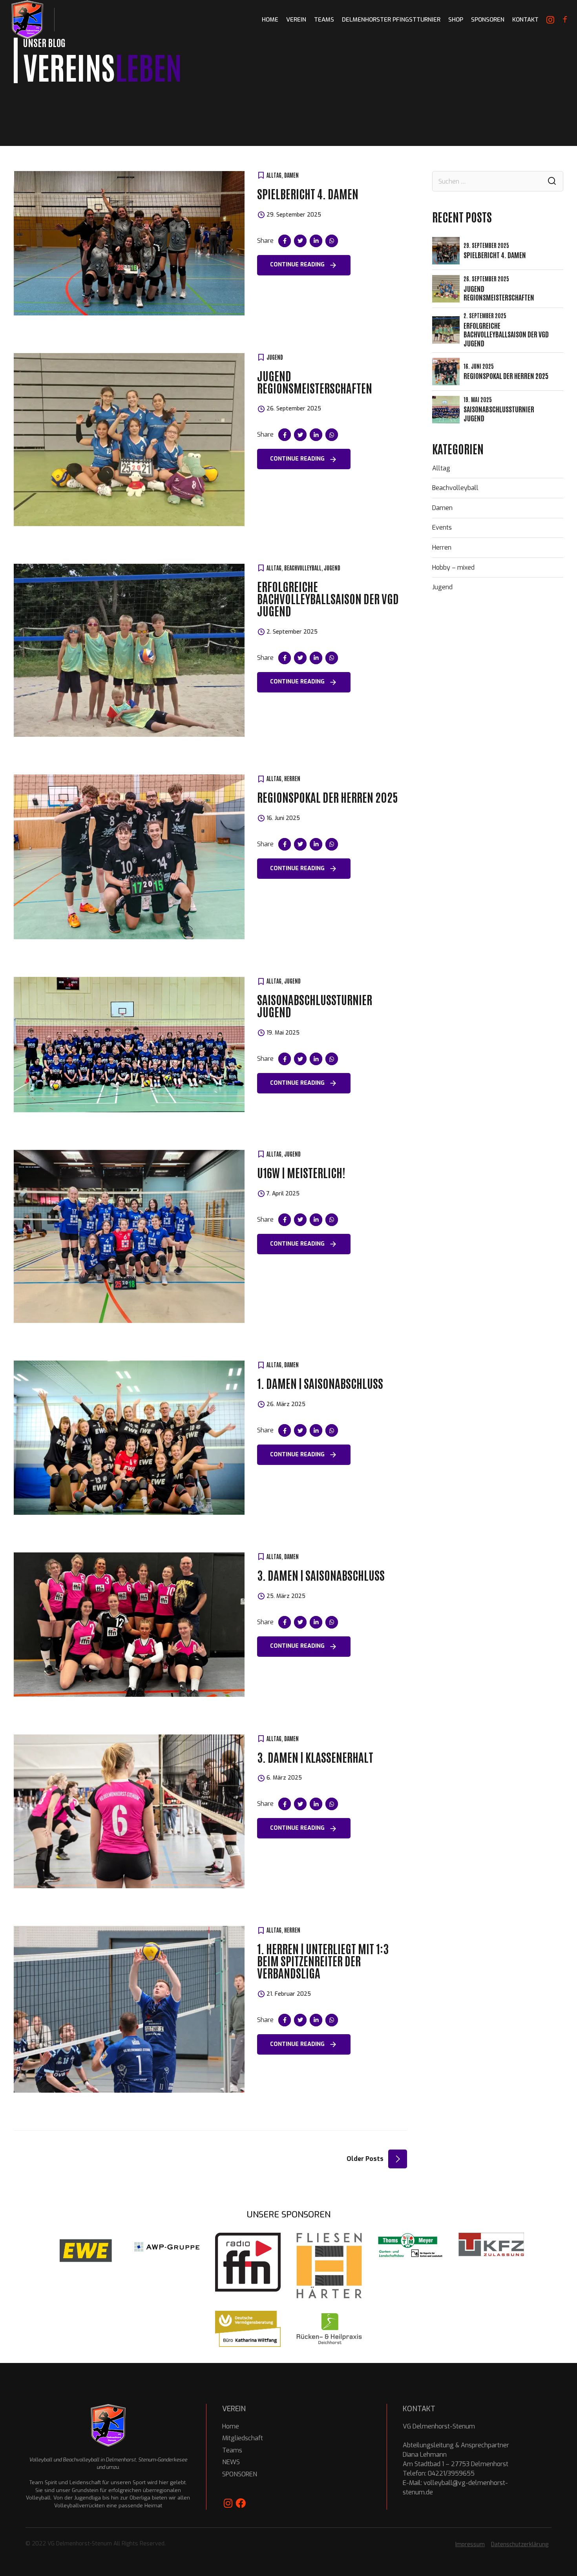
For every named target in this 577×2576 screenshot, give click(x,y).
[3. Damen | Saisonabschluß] (129, 1625)
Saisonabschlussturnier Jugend (315, 1005)
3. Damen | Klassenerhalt (315, 1757)
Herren (292, 778)
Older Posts (365, 2159)
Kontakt (525, 20)
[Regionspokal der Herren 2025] (129, 857)
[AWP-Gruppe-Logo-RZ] (167, 2247)
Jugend (275, 357)
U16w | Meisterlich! (301, 1172)
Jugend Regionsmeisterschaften (315, 381)
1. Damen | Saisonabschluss (320, 1383)
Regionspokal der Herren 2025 (328, 797)
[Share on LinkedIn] (316, 241)
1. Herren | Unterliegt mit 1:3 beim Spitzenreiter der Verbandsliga (323, 1960)
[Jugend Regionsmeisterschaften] (129, 440)
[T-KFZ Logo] (491, 2244)
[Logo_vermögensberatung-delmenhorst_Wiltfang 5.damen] (248, 2329)
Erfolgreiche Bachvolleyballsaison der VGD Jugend (328, 598)
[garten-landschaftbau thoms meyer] (410, 2245)
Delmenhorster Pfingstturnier (391, 20)
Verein (296, 20)
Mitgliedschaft (243, 2438)
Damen (291, 175)
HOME (270, 20)
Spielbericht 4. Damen (308, 193)
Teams (324, 20)
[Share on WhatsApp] (332, 241)
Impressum (470, 2544)
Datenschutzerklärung (520, 2544)
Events (442, 527)
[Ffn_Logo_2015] (248, 2262)
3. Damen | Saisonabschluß (321, 1575)
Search (552, 181)
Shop (456, 20)
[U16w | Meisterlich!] (129, 1236)
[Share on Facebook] (285, 241)
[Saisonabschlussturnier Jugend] (129, 1045)
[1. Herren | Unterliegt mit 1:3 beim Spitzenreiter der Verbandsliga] (129, 2009)
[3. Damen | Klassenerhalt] (129, 1812)
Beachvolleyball (303, 568)
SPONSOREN (488, 20)
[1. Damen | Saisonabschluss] (129, 1438)
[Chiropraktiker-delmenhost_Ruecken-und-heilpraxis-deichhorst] (329, 2329)
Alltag (274, 175)
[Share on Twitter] (300, 241)
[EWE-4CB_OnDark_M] (86, 2251)
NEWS (231, 2462)
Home (231, 2426)
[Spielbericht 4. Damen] (129, 243)
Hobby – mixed (453, 567)
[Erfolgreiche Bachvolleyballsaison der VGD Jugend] (129, 650)
